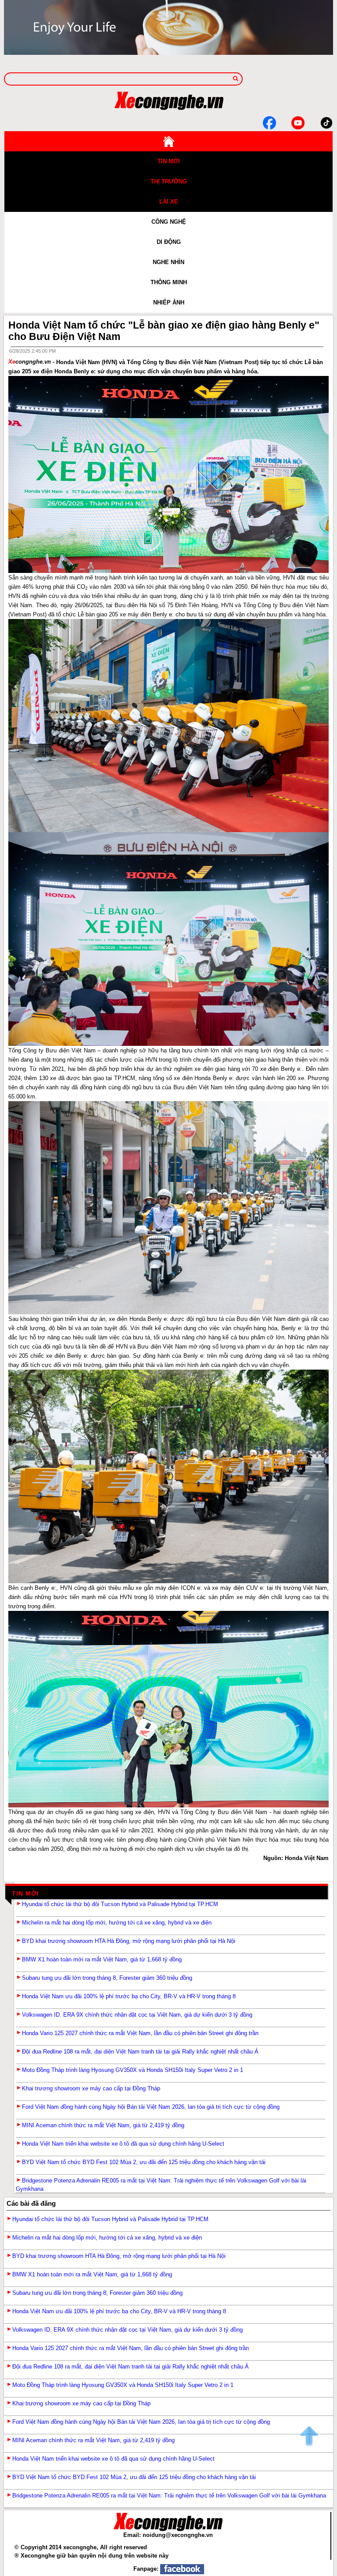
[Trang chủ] (168, 141)
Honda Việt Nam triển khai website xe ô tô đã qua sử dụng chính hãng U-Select (123, 2144)
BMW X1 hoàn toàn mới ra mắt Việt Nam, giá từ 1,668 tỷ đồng (102, 1959)
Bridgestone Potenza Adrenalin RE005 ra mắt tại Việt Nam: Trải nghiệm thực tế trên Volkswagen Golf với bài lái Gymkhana (169, 2495)
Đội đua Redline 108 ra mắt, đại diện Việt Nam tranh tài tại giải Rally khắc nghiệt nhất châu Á (140, 2052)
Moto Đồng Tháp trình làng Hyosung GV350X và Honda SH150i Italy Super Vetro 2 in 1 (133, 2070)
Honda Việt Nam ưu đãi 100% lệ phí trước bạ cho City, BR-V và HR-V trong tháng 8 (129, 1996)
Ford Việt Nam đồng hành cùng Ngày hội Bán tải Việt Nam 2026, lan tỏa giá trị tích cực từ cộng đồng (151, 2107)
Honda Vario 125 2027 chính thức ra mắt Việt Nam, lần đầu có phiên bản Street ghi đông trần (140, 2033)
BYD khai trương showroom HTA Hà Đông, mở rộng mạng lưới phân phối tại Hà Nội (129, 1941)
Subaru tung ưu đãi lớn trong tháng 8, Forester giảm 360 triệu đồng (107, 1978)
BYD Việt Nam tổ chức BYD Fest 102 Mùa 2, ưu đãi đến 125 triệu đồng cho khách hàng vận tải (144, 2162)
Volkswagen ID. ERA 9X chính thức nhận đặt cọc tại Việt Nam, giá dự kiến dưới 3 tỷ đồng (137, 2015)
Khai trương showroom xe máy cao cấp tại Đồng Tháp (91, 2088)
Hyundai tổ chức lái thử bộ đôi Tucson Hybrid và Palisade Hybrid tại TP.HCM (120, 1904)
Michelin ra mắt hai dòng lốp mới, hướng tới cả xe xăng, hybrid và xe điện (117, 1923)
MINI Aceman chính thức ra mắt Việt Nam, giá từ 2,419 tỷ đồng (103, 2125)
